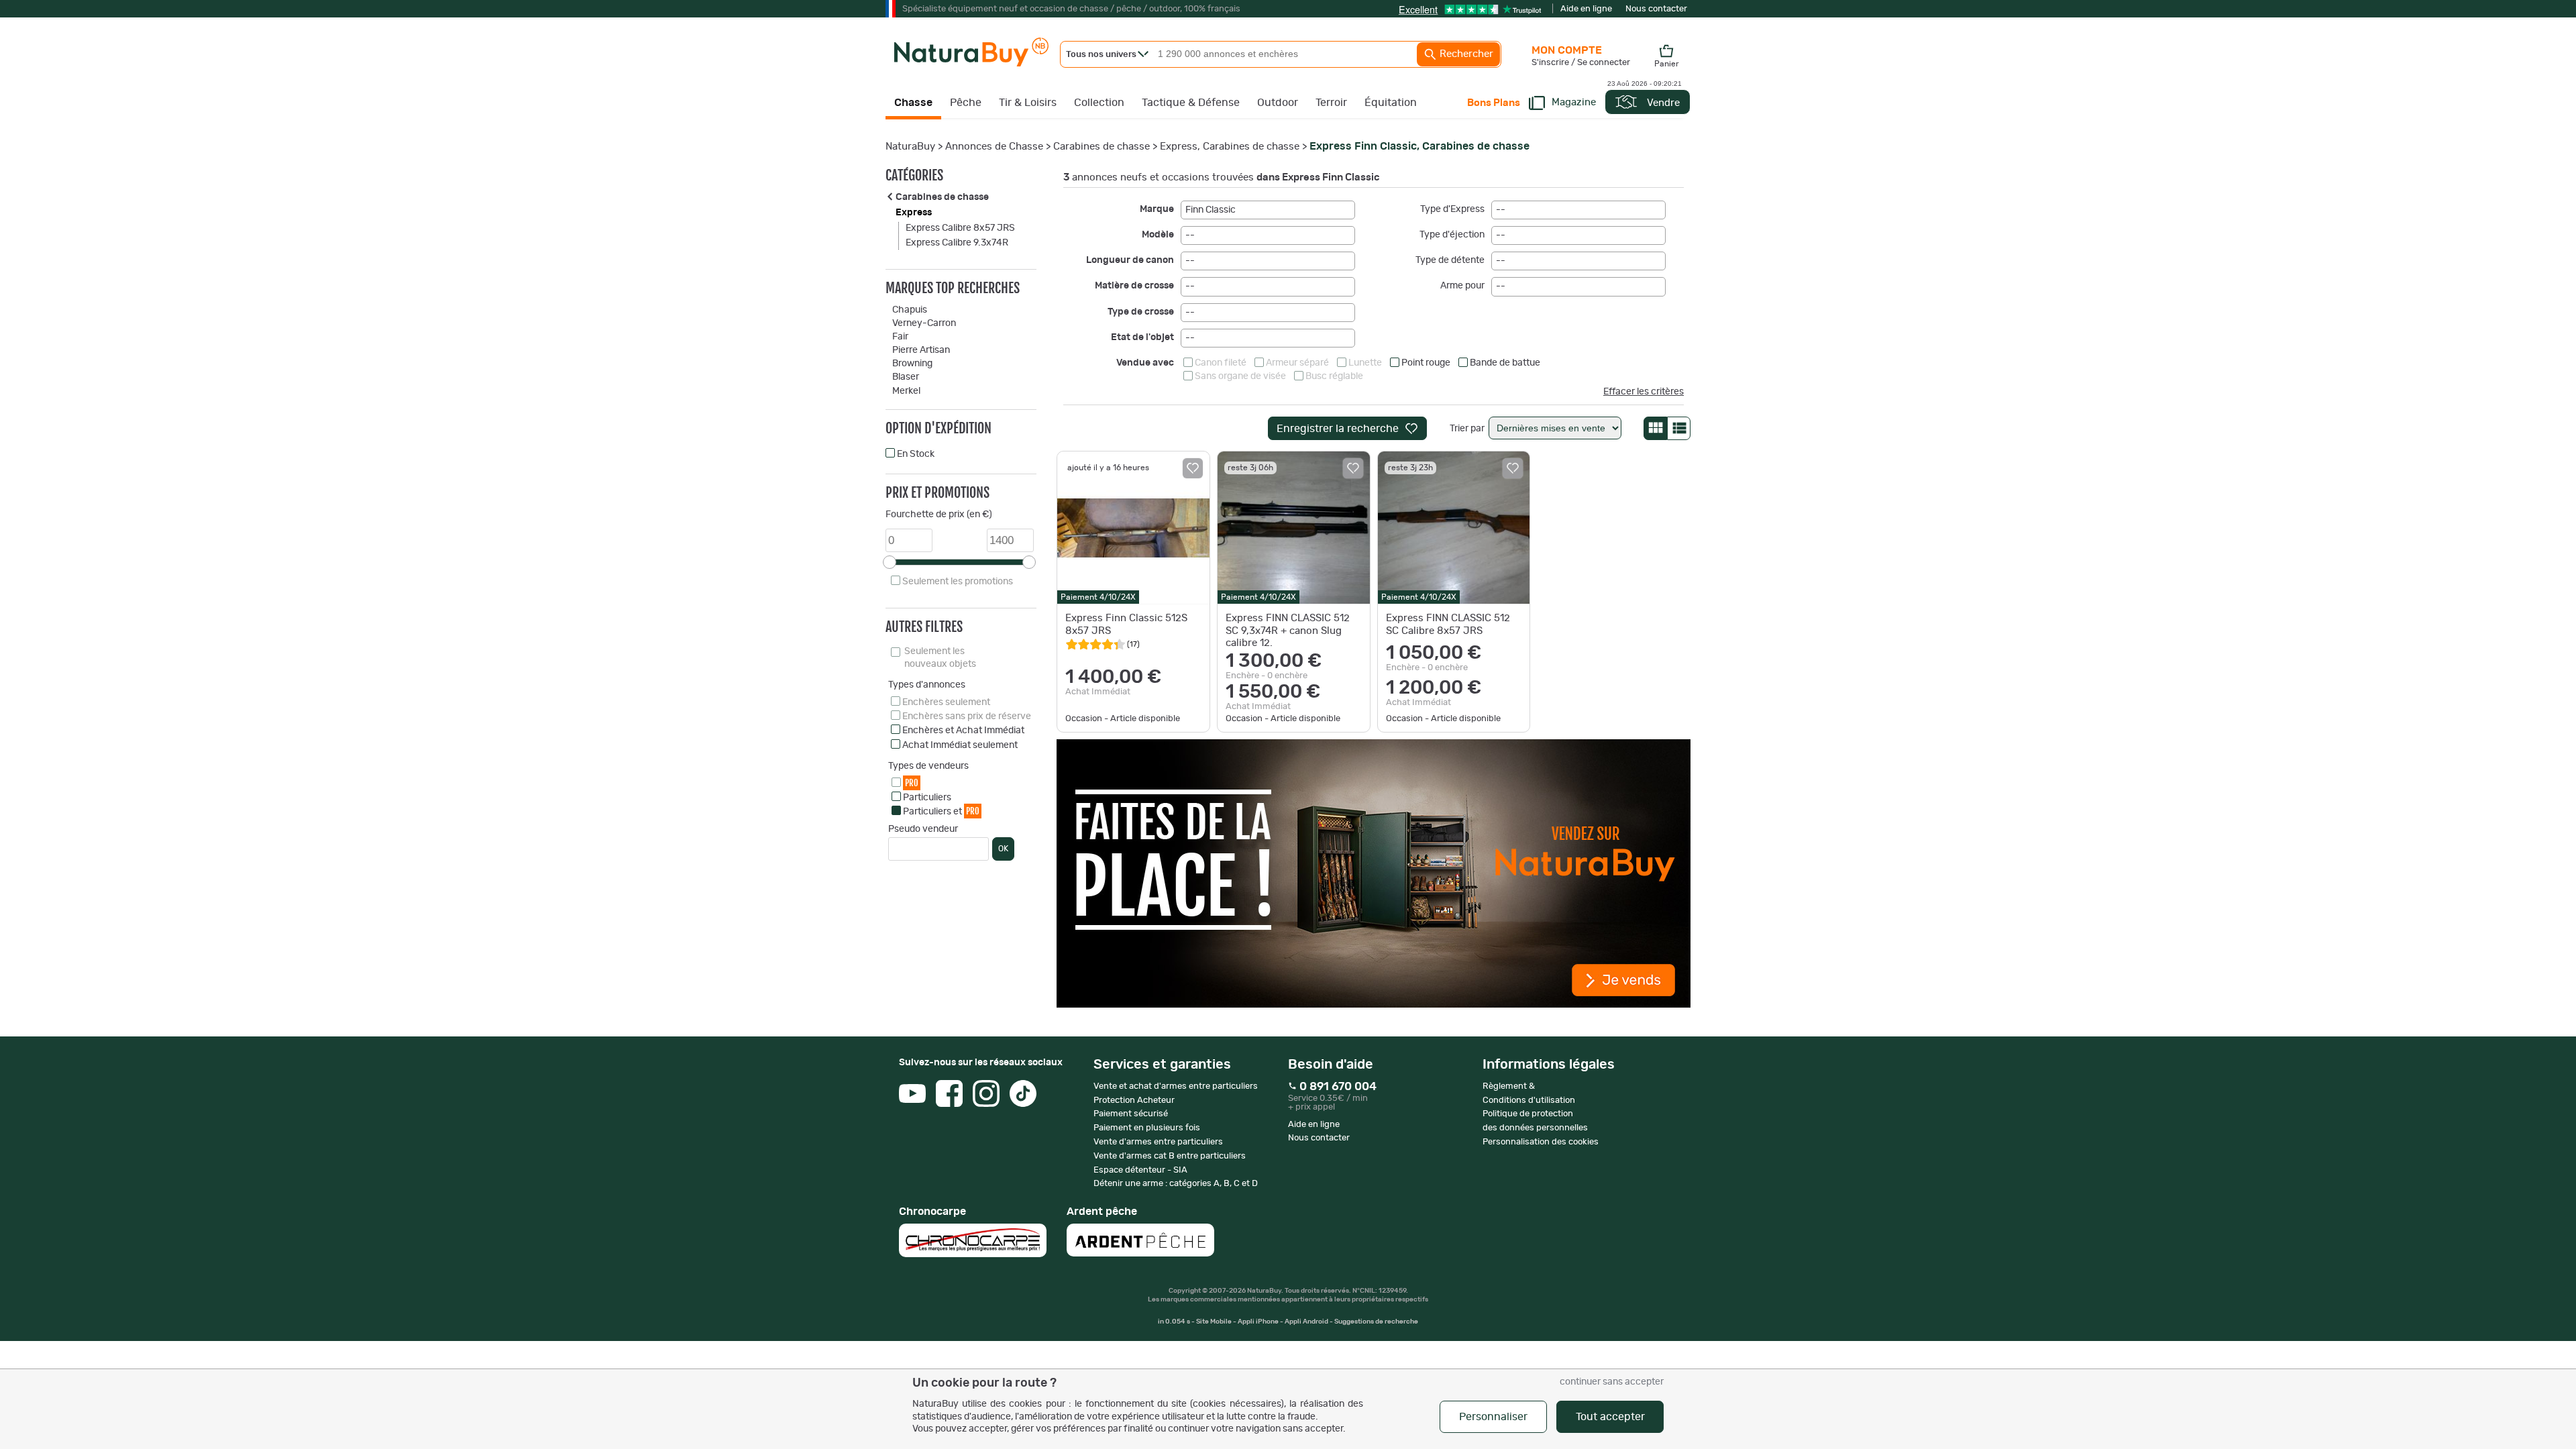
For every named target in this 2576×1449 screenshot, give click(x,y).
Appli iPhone (1259, 1322)
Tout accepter (1610, 1417)
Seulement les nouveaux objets (940, 657)
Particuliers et (941, 811)
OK (1003, 849)
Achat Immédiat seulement (960, 745)
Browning (912, 364)
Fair (900, 337)
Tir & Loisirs (1028, 103)
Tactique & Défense (1191, 103)
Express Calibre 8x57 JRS (960, 228)
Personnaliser (1493, 1417)
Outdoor (1278, 103)
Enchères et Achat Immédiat (963, 731)
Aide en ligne (1586, 9)
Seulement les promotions (958, 582)
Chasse (913, 103)
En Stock (916, 454)
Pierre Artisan (921, 350)
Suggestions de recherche (1376, 1322)
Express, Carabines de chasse (1230, 147)
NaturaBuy (910, 147)
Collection (1099, 103)
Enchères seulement (946, 702)
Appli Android (1307, 1322)
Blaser (906, 377)
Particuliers (927, 798)
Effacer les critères (1644, 392)
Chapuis (910, 310)
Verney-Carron (924, 323)
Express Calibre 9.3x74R (957, 243)
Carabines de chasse (1102, 147)
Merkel (906, 391)
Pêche (966, 103)
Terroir (1331, 103)
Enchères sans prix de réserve (967, 716)
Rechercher (1465, 54)
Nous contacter (1656, 9)
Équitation (1391, 103)
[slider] (890, 562)
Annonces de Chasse (994, 147)
